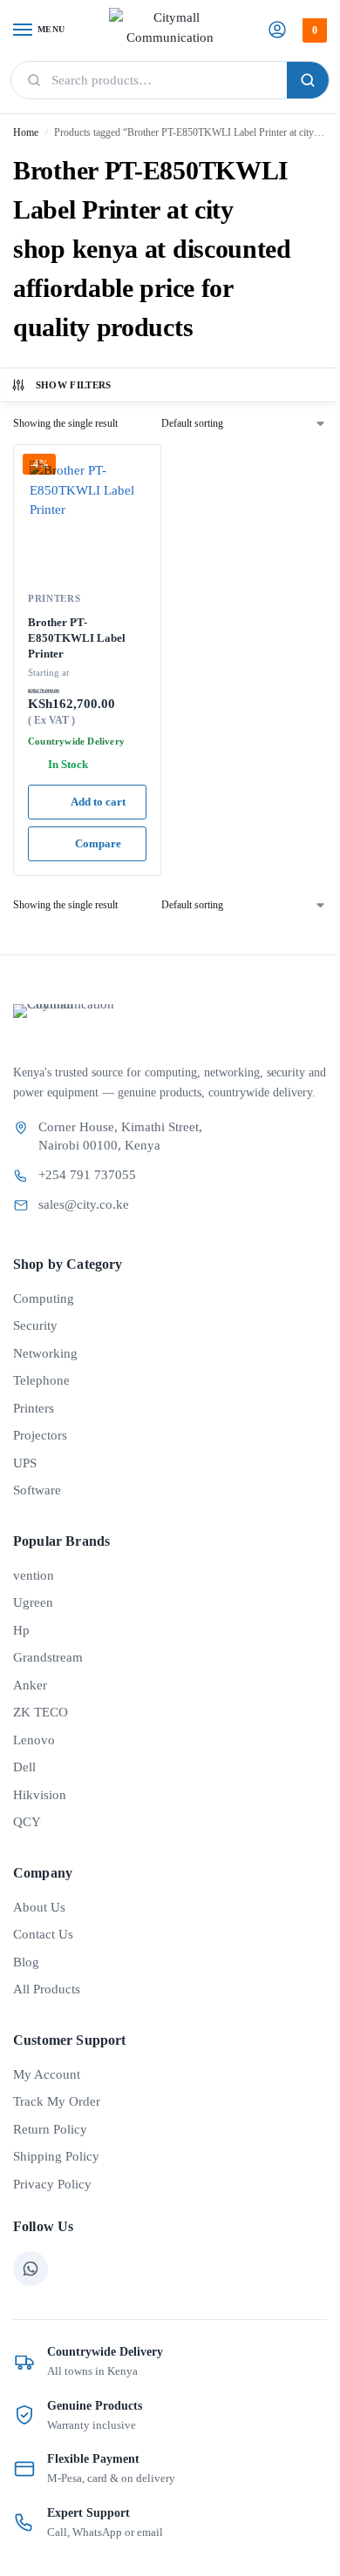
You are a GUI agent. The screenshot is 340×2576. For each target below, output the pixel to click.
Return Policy (50, 2129)
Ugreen (33, 1602)
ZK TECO (41, 1712)
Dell (24, 1767)
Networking (45, 1353)
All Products (47, 1989)
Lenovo (34, 1740)
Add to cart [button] (98, 802)
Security (35, 1325)
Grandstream (48, 1657)
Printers (54, 598)
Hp (21, 1630)
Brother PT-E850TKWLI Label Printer (77, 637)
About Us (39, 1907)
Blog (26, 1962)
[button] (313, 30)
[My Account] (277, 31)
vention (34, 1575)
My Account (47, 2074)
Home (26, 132)
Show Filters (74, 385)
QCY (27, 1822)
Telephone (41, 1380)
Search (308, 80)
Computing (44, 1298)
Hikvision (40, 1795)
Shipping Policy (56, 2156)
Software (37, 1490)
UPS (25, 1463)
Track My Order (57, 2101)
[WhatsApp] (31, 2269)
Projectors (40, 1435)
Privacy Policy (52, 2184)
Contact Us (43, 1934)
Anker (30, 1685)
